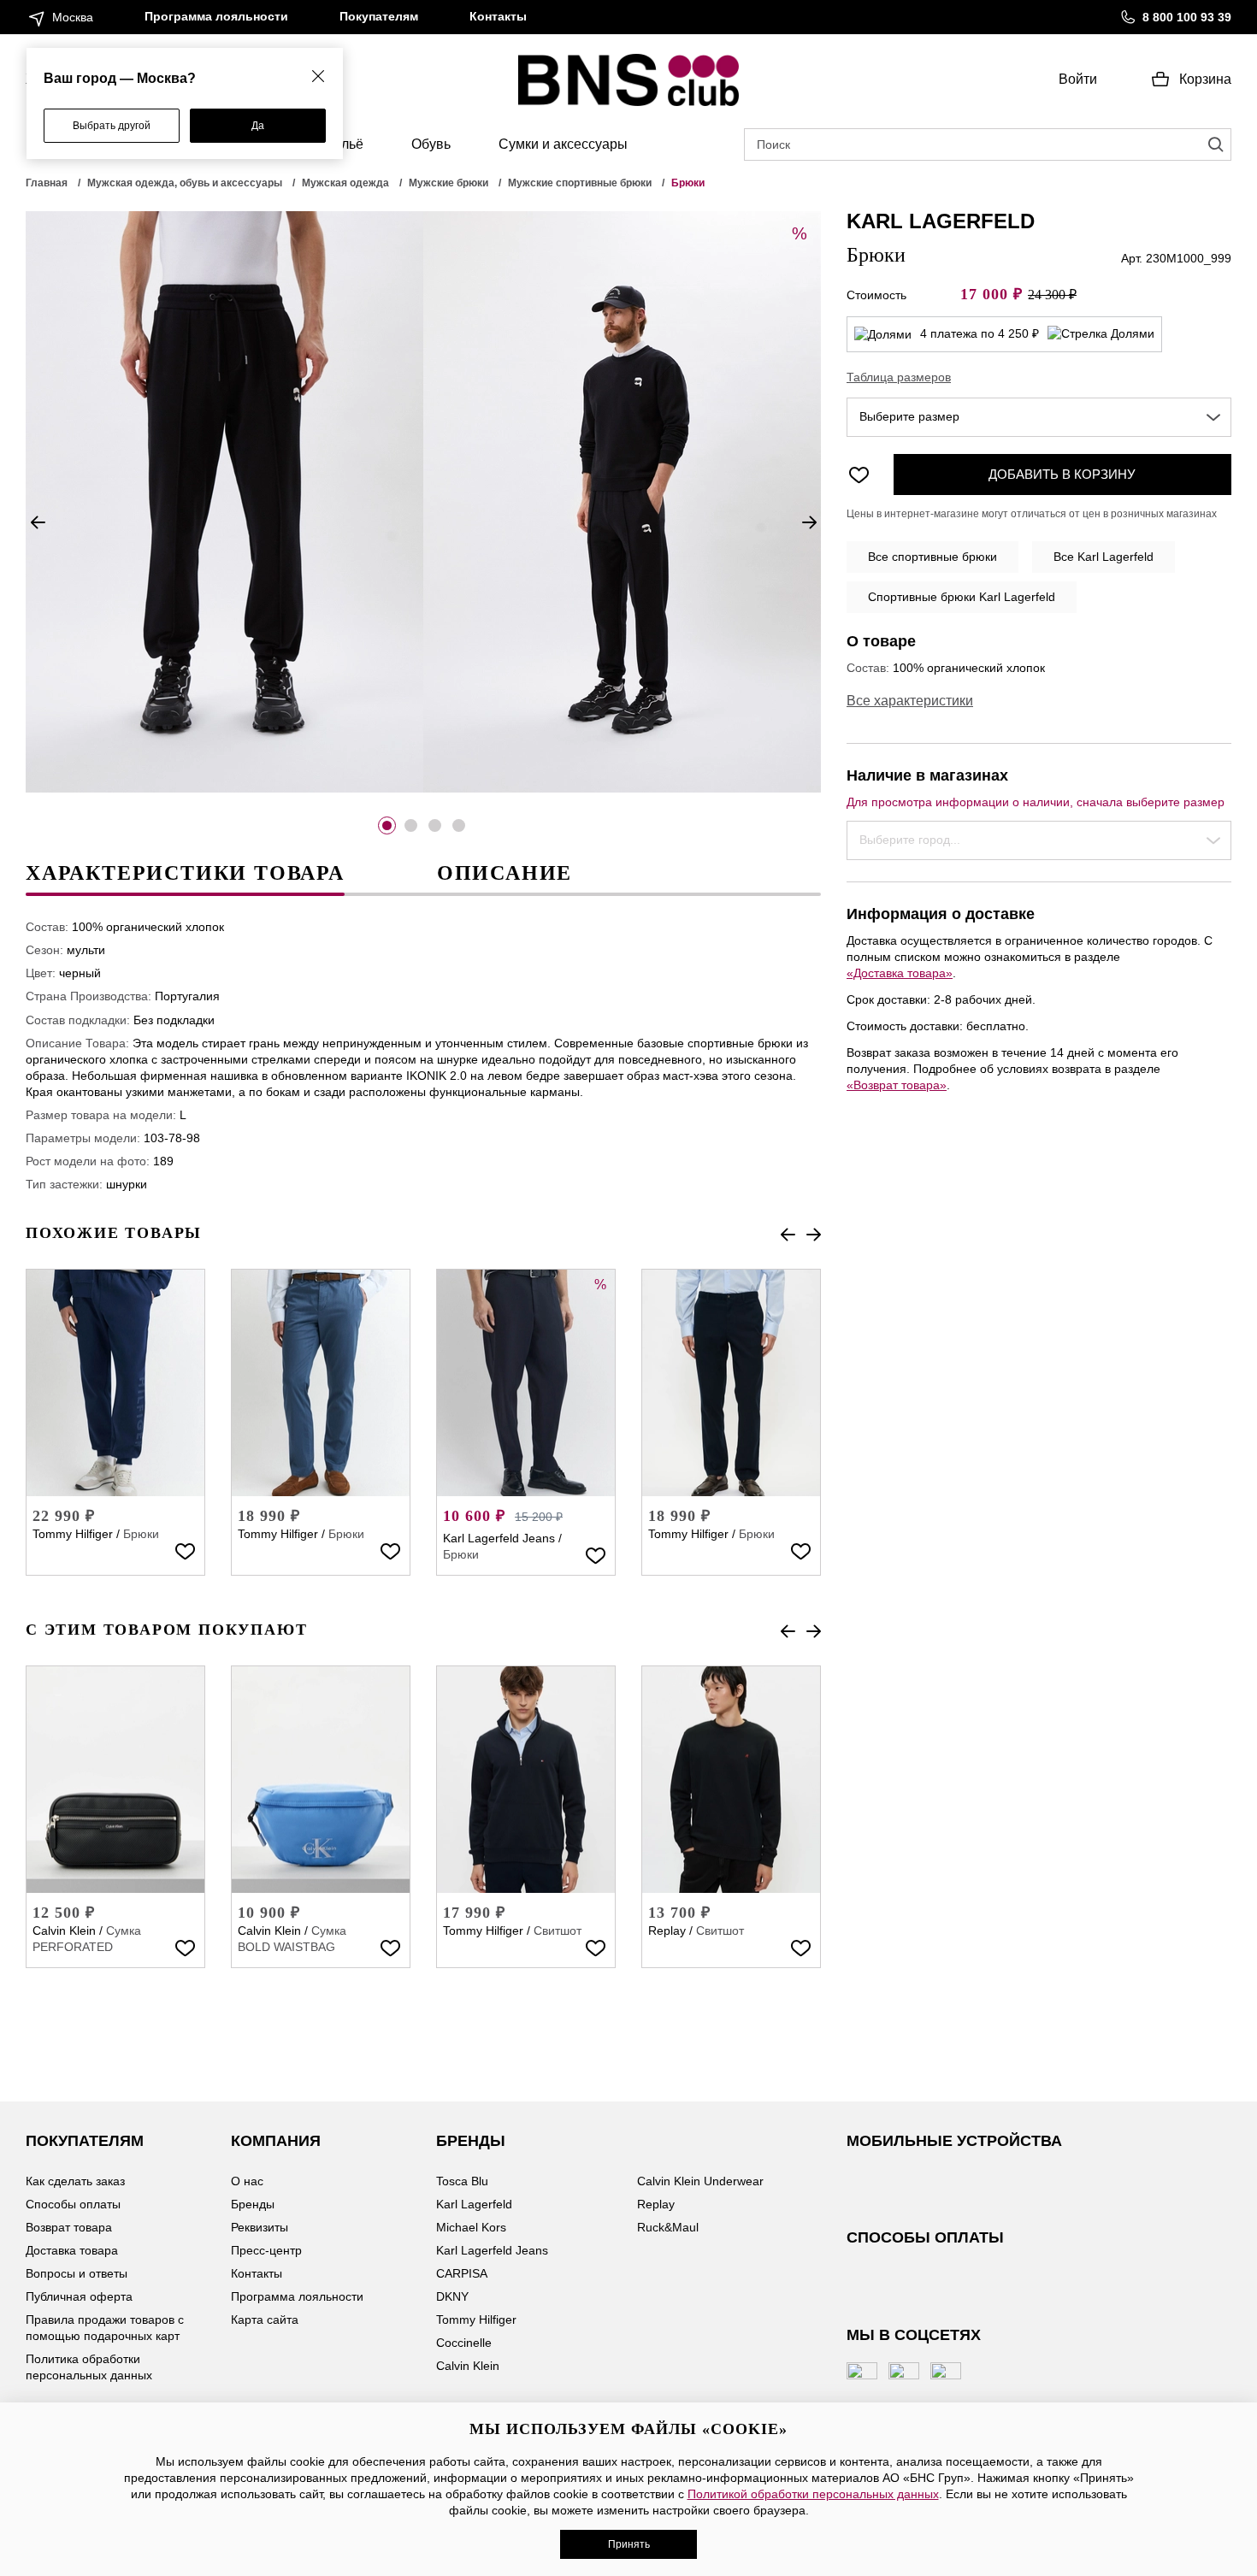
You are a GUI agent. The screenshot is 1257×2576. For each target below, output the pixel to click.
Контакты (498, 16)
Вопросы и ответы (77, 2273)
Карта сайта (265, 2320)
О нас (247, 2181)
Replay (667, 1931)
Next (809, 522)
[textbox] (1039, 417)
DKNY (452, 2296)
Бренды (253, 2204)
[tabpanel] (224, 502)
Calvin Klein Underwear (700, 2181)
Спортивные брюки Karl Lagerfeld (962, 597)
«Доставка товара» (900, 973)
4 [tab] (459, 825)
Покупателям (379, 16)
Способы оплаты (73, 2204)
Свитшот (558, 1931)
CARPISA (462, 2273)
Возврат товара (69, 2227)
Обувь (431, 144)
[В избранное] (185, 1550)
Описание (505, 873)
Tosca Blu (462, 2181)
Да (258, 126)
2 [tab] (411, 825)
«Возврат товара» (897, 1085)
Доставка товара (72, 2250)
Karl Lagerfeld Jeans (499, 1538)
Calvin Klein (64, 1931)
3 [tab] (435, 825)
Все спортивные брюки (932, 557)
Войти (1078, 79)
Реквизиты (260, 2227)
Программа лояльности (216, 16)
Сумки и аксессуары (563, 144)
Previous (38, 522)
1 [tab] (387, 825)
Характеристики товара (185, 873)
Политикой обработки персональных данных (813, 2494)
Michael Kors (471, 2227)
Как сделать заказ (75, 2181)
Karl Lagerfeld (474, 2204)
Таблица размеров (899, 377)
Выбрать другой (112, 126)
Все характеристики (910, 701)
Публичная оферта (79, 2296)
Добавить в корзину (1062, 474)
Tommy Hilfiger (73, 1534)
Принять (629, 2544)
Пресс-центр (266, 2250)
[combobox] (1039, 417)
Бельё (344, 144)
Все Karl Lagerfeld (1104, 557)
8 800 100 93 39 (1187, 17)
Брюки (141, 1534)
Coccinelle (464, 2343)
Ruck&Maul (668, 2227)
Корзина (1205, 79)
